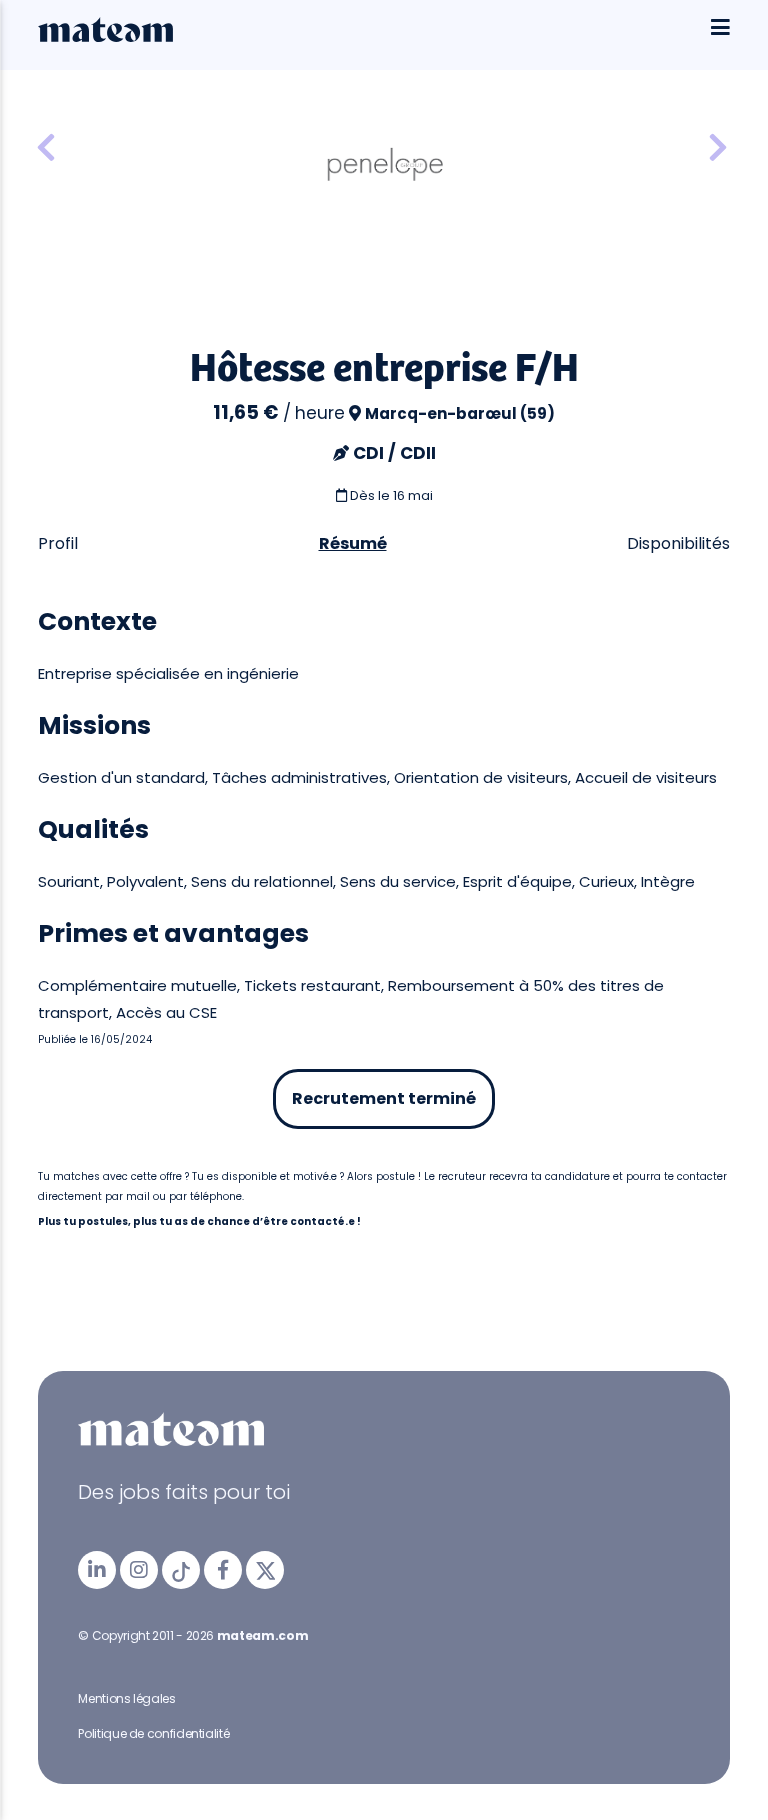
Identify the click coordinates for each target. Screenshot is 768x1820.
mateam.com (262, 1635)
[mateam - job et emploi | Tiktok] (181, 1570)
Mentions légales (126, 1698)
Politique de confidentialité (153, 1733)
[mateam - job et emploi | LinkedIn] (97, 1570)
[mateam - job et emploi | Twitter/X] (265, 1570)
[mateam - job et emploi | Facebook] (223, 1570)
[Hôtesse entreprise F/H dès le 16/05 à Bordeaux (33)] (46, 148)
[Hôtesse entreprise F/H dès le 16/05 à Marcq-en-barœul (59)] (718, 148)
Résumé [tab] (353, 543)
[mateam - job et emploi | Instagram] (139, 1570)
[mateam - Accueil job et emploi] (105, 37)
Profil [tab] (58, 543)
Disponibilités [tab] (678, 543)
